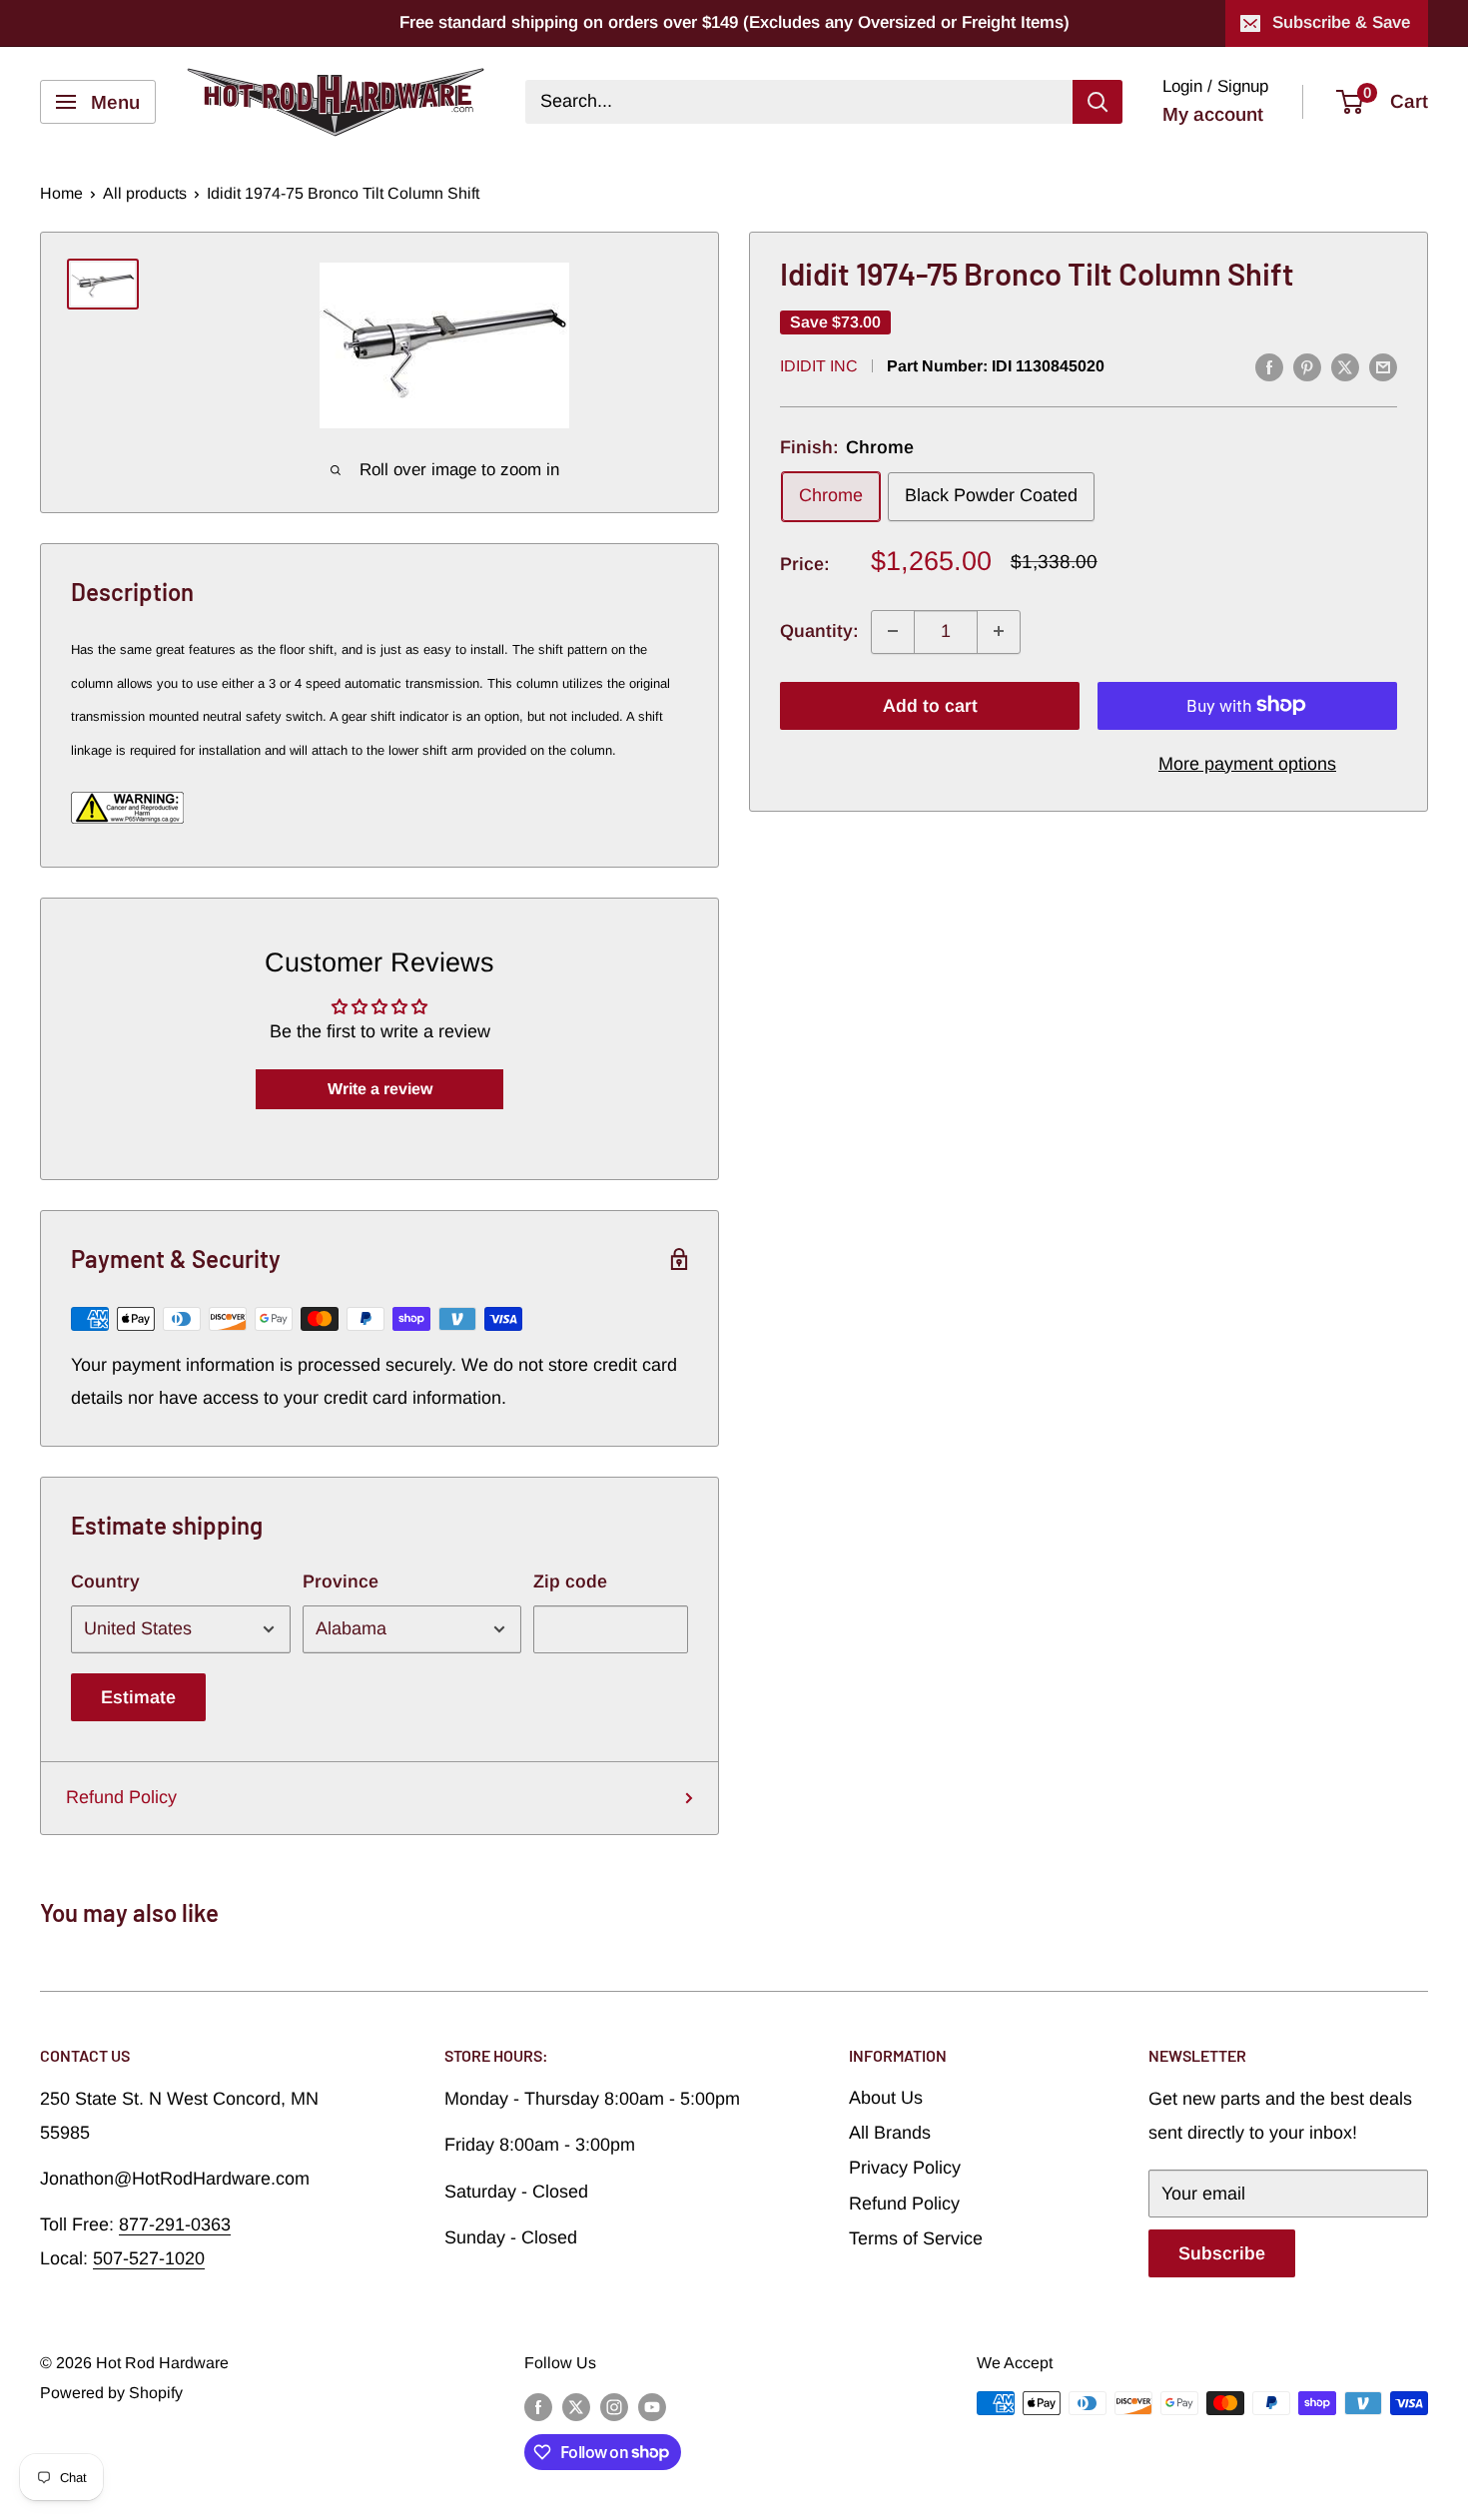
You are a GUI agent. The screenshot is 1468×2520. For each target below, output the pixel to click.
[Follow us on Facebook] (538, 2406)
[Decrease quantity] (893, 631)
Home (61, 193)
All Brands (890, 2133)
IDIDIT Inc (819, 366)
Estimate (138, 1697)
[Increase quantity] (999, 631)
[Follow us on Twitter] (576, 2406)
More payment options (1247, 763)
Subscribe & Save (1341, 22)
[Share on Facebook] (1269, 367)
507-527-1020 (149, 2258)
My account (1213, 114)
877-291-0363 (175, 2224)
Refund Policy (121, 1797)
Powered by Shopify (111, 2393)
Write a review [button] (380, 1089)
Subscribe (1222, 2253)
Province (341, 1581)
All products (145, 193)
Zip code (570, 1581)
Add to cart (930, 705)
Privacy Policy (905, 2168)
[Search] (1098, 102)
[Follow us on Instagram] (614, 2406)
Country (105, 1581)
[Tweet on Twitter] (1345, 367)
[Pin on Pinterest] (1307, 367)
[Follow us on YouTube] (652, 2406)
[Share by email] (1383, 367)
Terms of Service (916, 2238)
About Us (886, 2098)
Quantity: (819, 631)
